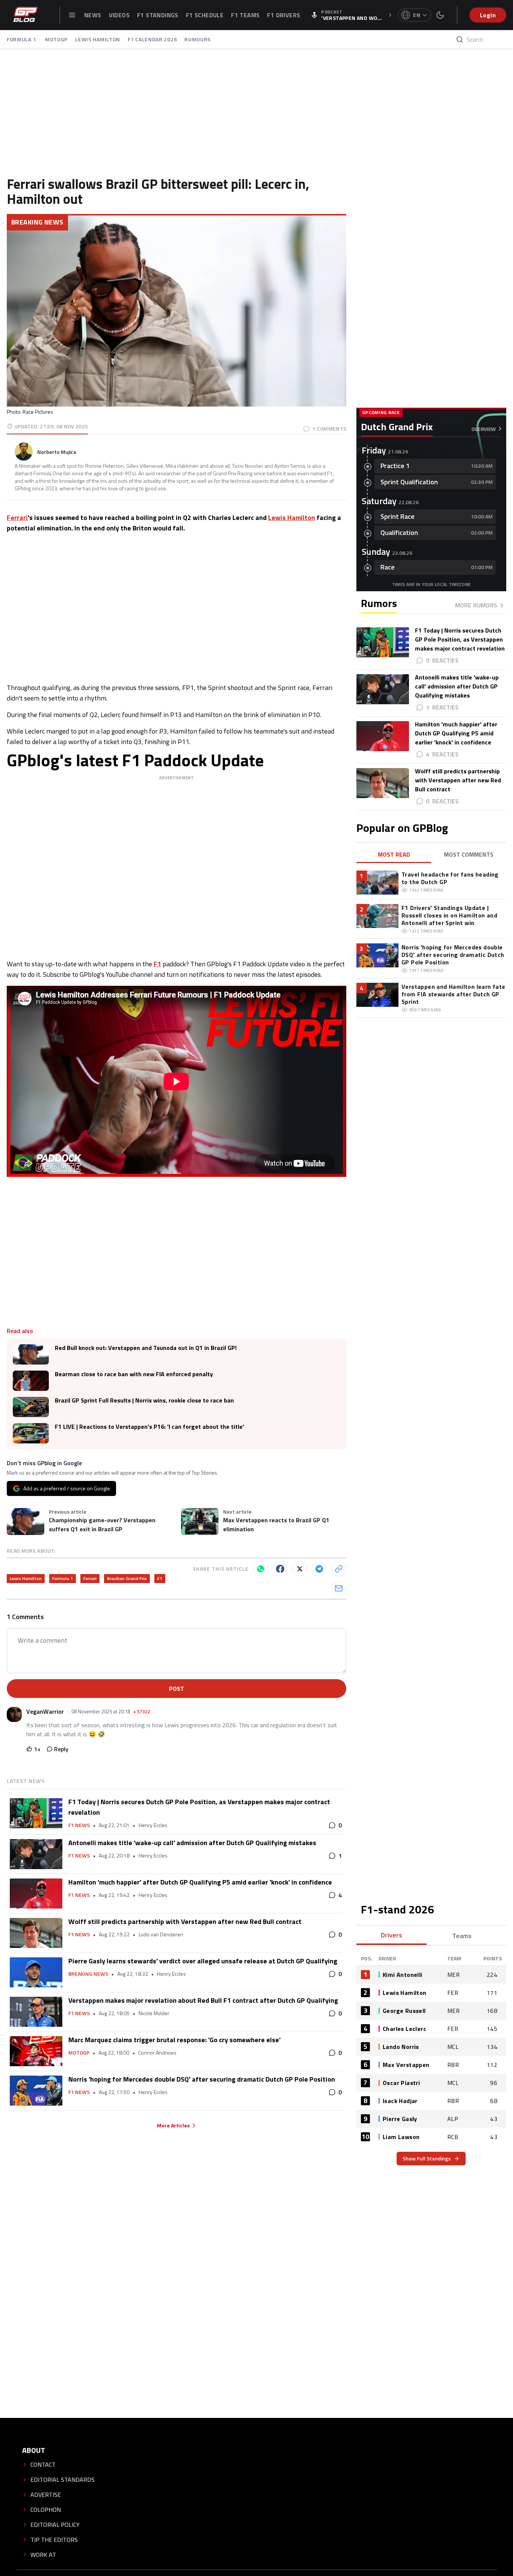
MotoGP (79, 2053)
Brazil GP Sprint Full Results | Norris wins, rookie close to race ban (144, 1400)
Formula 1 (63, 1578)
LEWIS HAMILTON (98, 39)
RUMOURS (198, 39)
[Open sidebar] (72, 15)
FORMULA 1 (22, 39)
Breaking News (37, 222)
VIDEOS (119, 15)
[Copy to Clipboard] (339, 1569)
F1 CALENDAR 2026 (152, 39)
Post (177, 1689)
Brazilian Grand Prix (127, 1578)
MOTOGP (56, 39)
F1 (157, 964)
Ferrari (17, 517)
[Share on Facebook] (280, 1569)
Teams (462, 1936)
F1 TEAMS (245, 15)
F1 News (79, 1825)
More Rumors (476, 605)
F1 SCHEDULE (205, 15)
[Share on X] (300, 1569)
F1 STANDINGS (158, 15)
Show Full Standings (427, 2158)
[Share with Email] (339, 1588)
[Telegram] (319, 1569)
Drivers (392, 1935)
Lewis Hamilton (292, 517)
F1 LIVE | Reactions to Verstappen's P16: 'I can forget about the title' (149, 1427)
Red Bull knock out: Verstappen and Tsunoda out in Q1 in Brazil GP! (146, 1348)
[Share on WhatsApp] (261, 1569)
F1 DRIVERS (284, 15)
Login (488, 15)
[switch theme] (440, 15)
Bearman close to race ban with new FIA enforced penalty (134, 1374)
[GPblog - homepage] (26, 15)
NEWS (93, 15)
